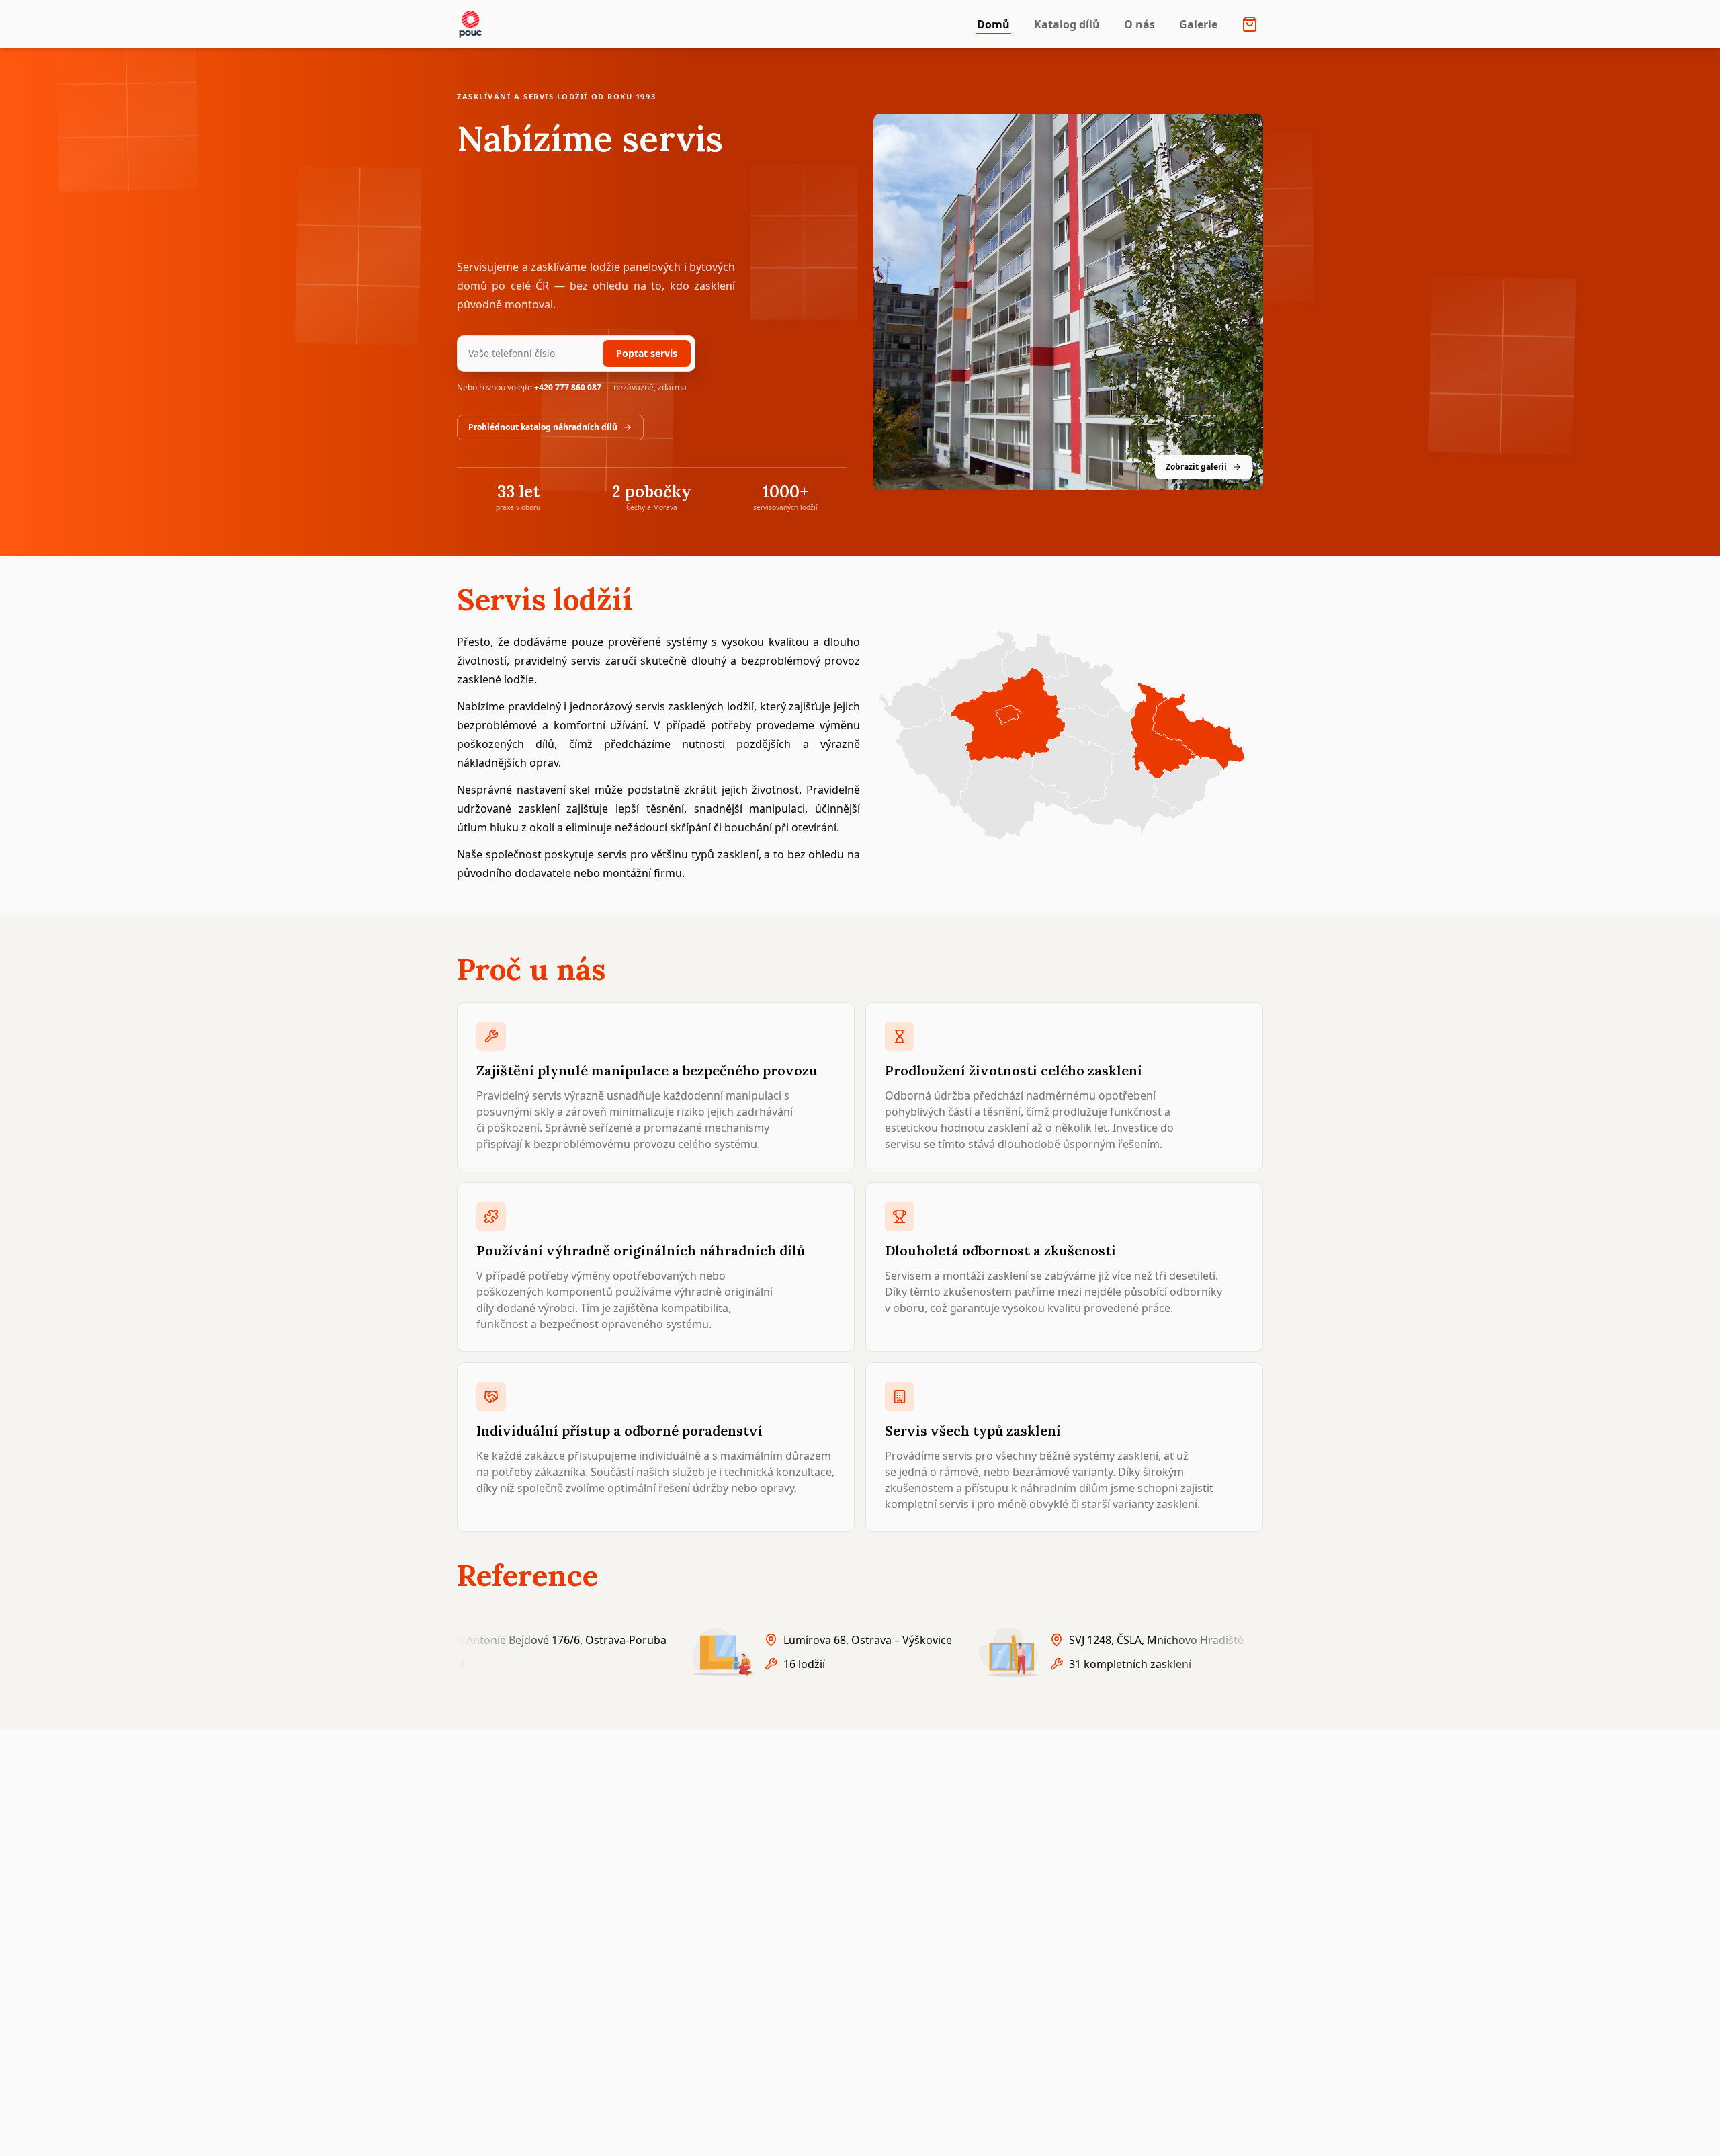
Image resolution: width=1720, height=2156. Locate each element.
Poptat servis (647, 353)
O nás (1139, 24)
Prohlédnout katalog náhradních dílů (543, 427)
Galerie (1198, 24)
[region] (860, 1652)
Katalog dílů (1067, 24)
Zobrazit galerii (1196, 467)
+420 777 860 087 (568, 387)
